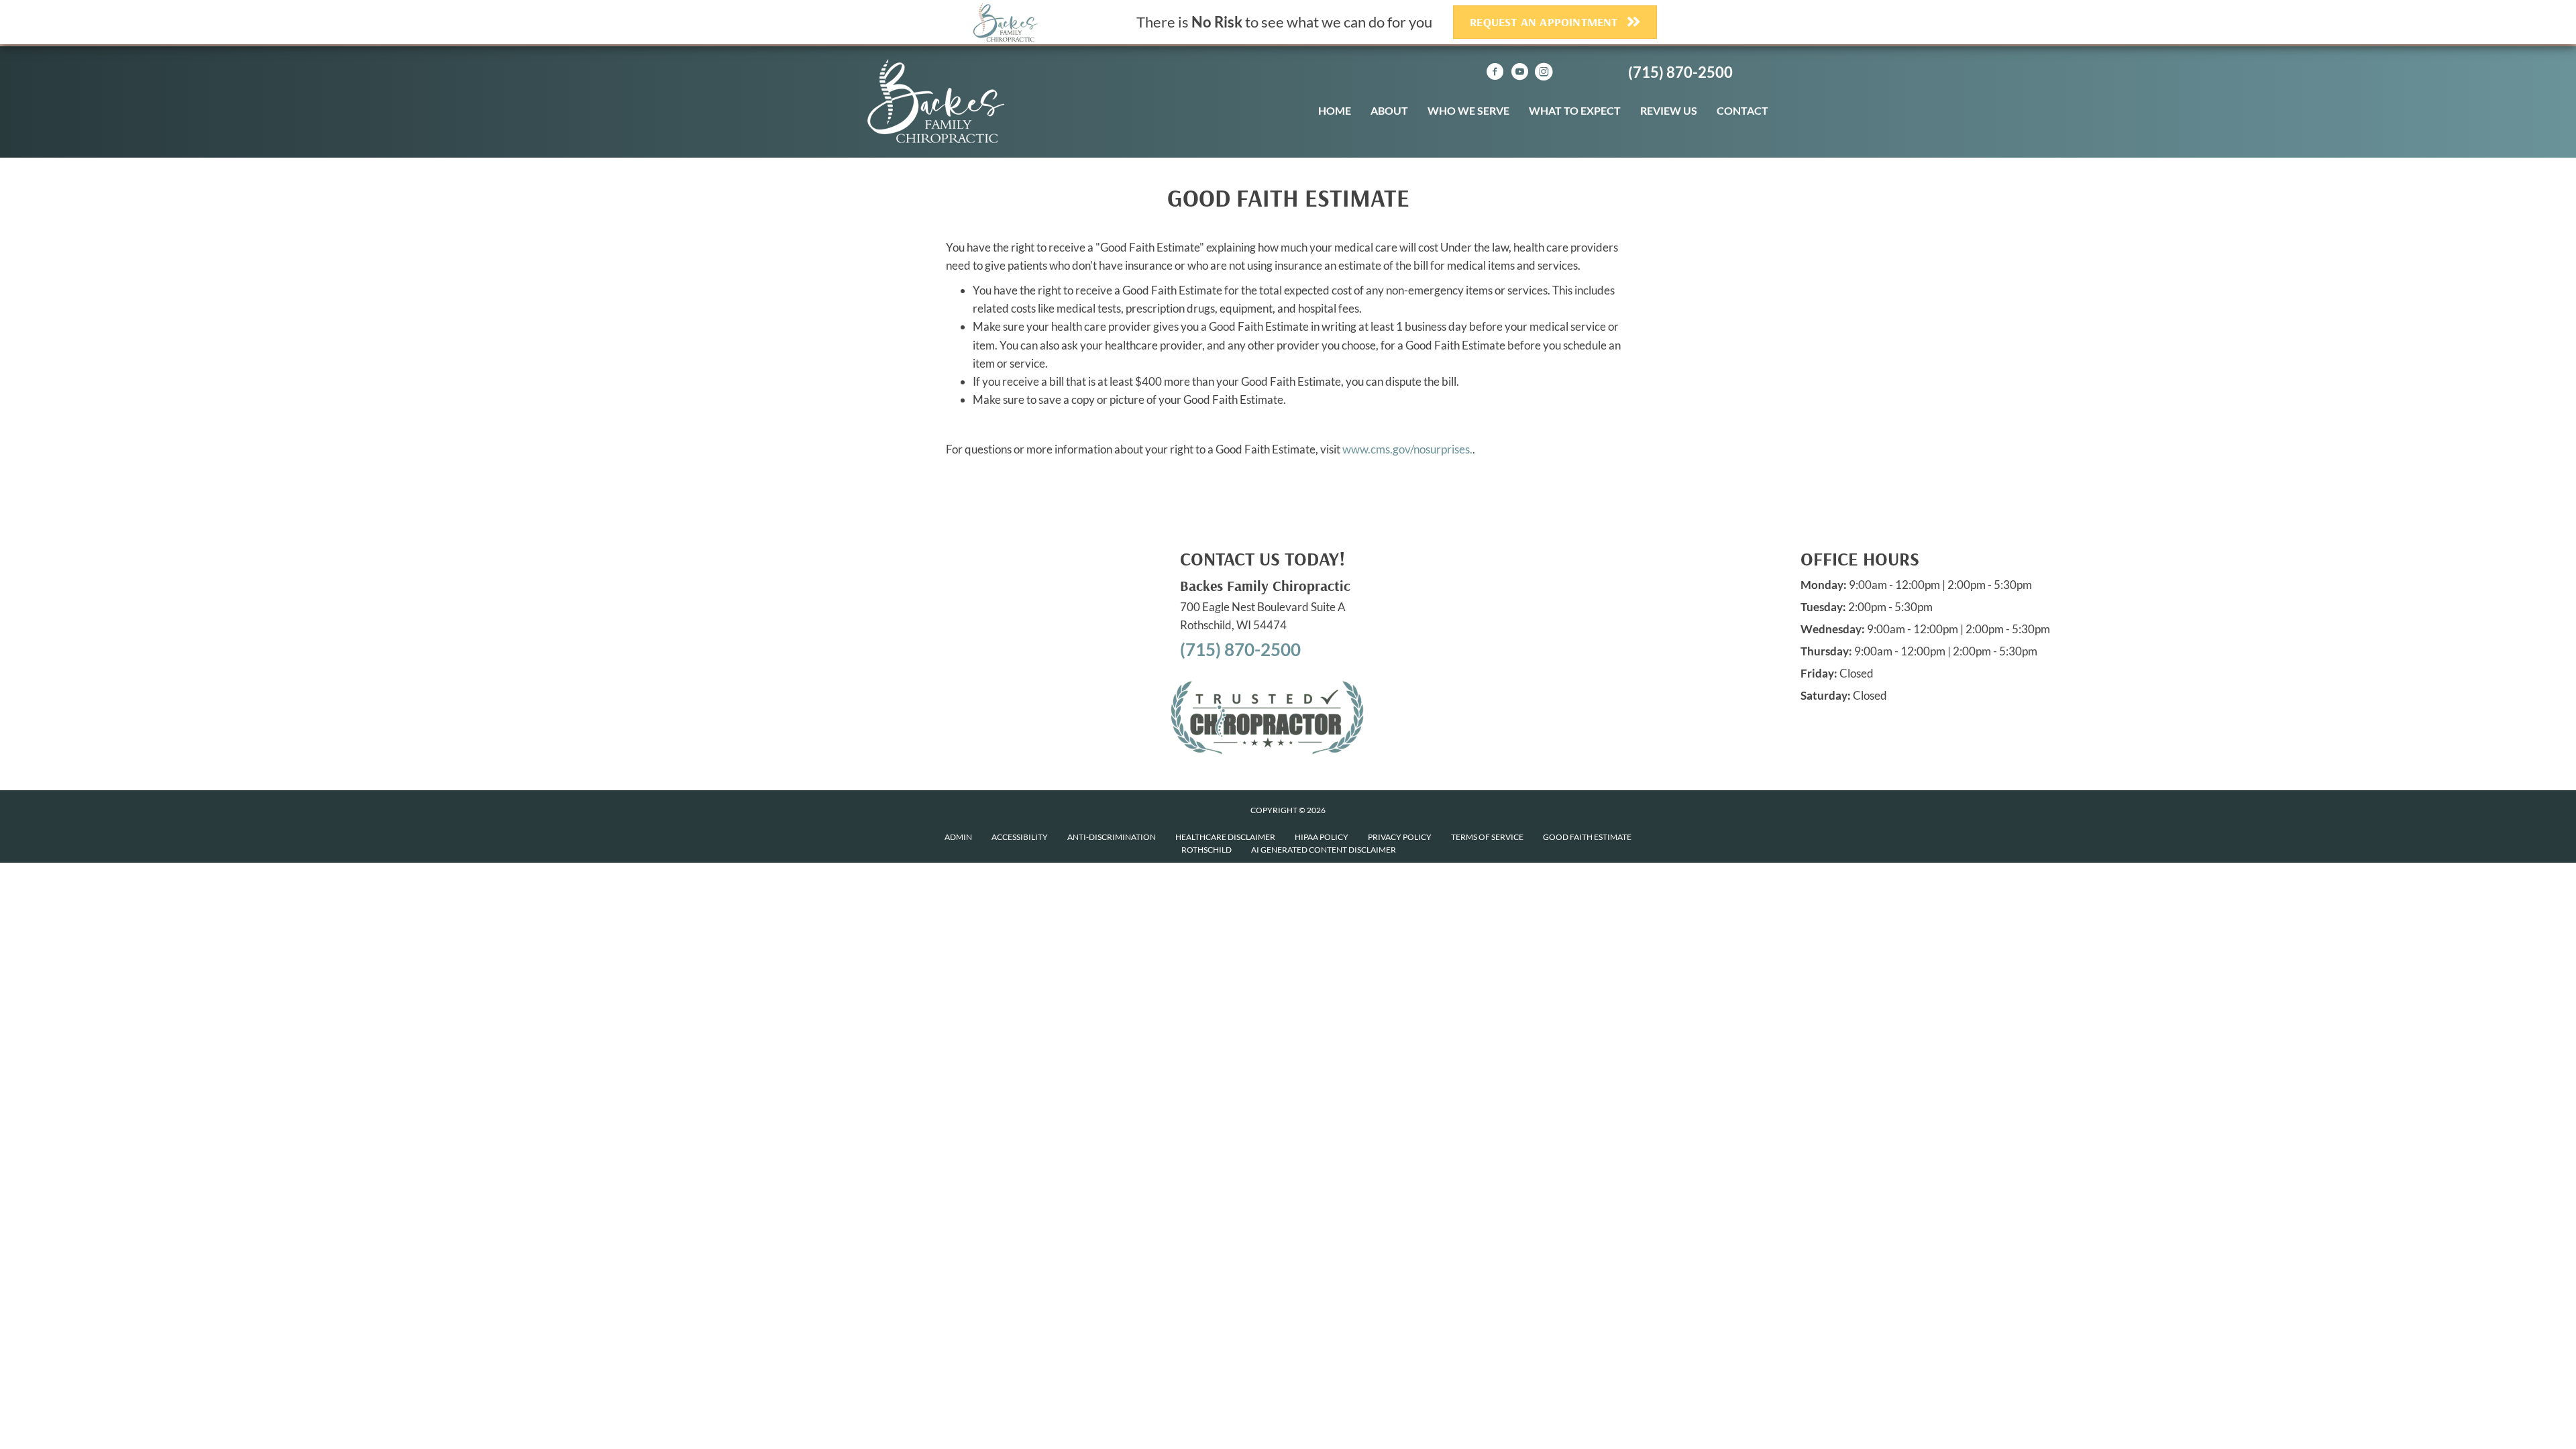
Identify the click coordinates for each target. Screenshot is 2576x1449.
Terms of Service (1487, 837)
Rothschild (1206, 850)
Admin (958, 837)
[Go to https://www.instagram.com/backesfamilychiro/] (1544, 73)
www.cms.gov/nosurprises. (1406, 449)
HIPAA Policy (1322, 837)
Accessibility (1020, 837)
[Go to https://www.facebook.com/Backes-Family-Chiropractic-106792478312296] (1495, 73)
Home (1335, 110)
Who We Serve (1468, 110)
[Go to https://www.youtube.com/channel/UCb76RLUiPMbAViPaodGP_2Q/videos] (1519, 73)
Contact (1742, 110)
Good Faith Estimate (1587, 837)
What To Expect (1575, 110)
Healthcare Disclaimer (1225, 837)
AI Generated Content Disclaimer (1324, 850)
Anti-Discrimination (1112, 837)
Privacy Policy (1400, 837)
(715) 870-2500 (1680, 72)
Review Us (1669, 110)
